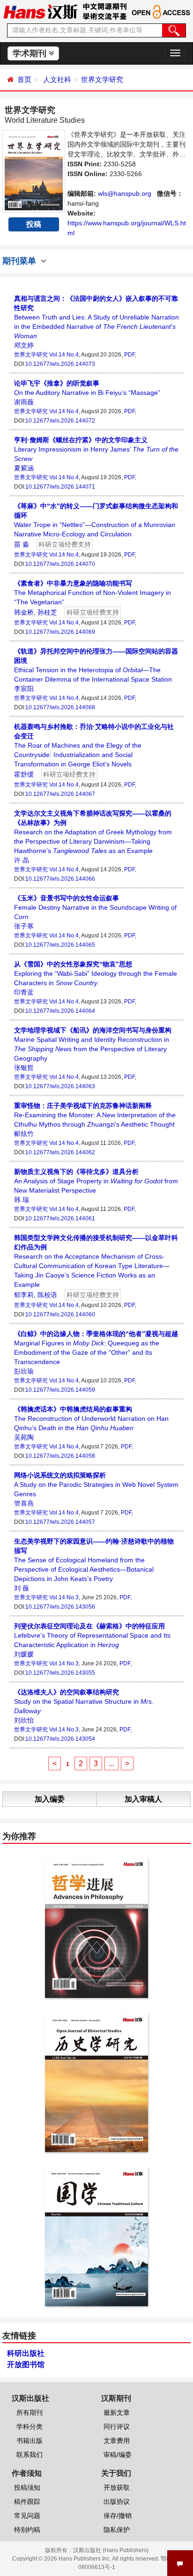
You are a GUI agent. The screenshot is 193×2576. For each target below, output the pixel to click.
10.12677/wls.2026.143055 (60, 1673)
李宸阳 (24, 689)
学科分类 (30, 2427)
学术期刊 (31, 53)
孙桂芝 (47, 612)
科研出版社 (26, 2353)
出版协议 (117, 2502)
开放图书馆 (26, 2364)
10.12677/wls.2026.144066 (60, 879)
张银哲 (24, 1068)
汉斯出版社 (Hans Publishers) (111, 2550)
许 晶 (22, 860)
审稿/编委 (118, 2455)
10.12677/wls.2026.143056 (60, 1607)
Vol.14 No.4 (64, 355)
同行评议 (117, 2427)
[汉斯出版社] (40, 11)
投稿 (34, 224)
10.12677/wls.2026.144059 (60, 1390)
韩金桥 (24, 612)
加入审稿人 (143, 1799)
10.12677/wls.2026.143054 (60, 1739)
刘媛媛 (24, 1654)
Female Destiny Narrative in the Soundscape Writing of (95, 907)
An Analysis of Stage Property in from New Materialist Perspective (96, 1181)
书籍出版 (30, 2441)
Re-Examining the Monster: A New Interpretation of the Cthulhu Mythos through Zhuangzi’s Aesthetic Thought (95, 1115)
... (111, 1763)
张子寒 (24, 926)
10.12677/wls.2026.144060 (60, 1314)
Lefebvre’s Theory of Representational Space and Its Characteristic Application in (92, 1635)
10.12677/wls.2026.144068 (60, 707)
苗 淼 (22, 544)
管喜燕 (24, 1503)
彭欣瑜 (24, 1371)
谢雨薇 (24, 402)
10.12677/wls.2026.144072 (60, 421)
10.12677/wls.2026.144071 (60, 487)
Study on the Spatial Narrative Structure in (84, 1701)
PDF (130, 355)
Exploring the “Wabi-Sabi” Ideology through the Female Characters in (96, 973)
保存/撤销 (118, 2516)
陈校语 (47, 1295)
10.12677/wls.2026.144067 (60, 794)
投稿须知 (27, 2487)
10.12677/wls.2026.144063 (60, 1086)
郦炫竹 (24, 1134)
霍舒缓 (24, 774)
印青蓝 (24, 992)
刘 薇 (22, 1588)
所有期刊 (30, 2413)
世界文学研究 (102, 79)
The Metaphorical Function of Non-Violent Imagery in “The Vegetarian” (93, 593)
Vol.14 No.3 (64, 1597)
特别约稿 (27, 2530)
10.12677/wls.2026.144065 (60, 945)
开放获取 (117, 2487)
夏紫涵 (24, 468)
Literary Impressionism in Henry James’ (96, 449)
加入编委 (50, 1799)
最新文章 (117, 2413)
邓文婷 (24, 345)
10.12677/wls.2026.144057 (60, 1522)
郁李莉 (24, 1295)
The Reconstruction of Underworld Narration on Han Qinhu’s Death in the (91, 1418)
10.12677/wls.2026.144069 (60, 632)
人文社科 (57, 79)
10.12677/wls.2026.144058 (60, 1456)
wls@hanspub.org (125, 193)
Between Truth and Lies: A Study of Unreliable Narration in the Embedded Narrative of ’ (96, 317)
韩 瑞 (22, 1200)
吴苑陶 (24, 1437)
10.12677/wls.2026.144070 (60, 564)
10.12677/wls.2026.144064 (60, 1011)
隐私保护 (117, 2530)
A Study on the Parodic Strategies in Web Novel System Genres (96, 1485)
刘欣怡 (24, 1720)
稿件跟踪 (27, 2502)
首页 (24, 79)
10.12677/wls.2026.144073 (60, 364)
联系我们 (30, 2455)
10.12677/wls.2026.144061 (60, 1218)
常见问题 (27, 2516)
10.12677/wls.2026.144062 (60, 1152)
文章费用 (117, 2441)
